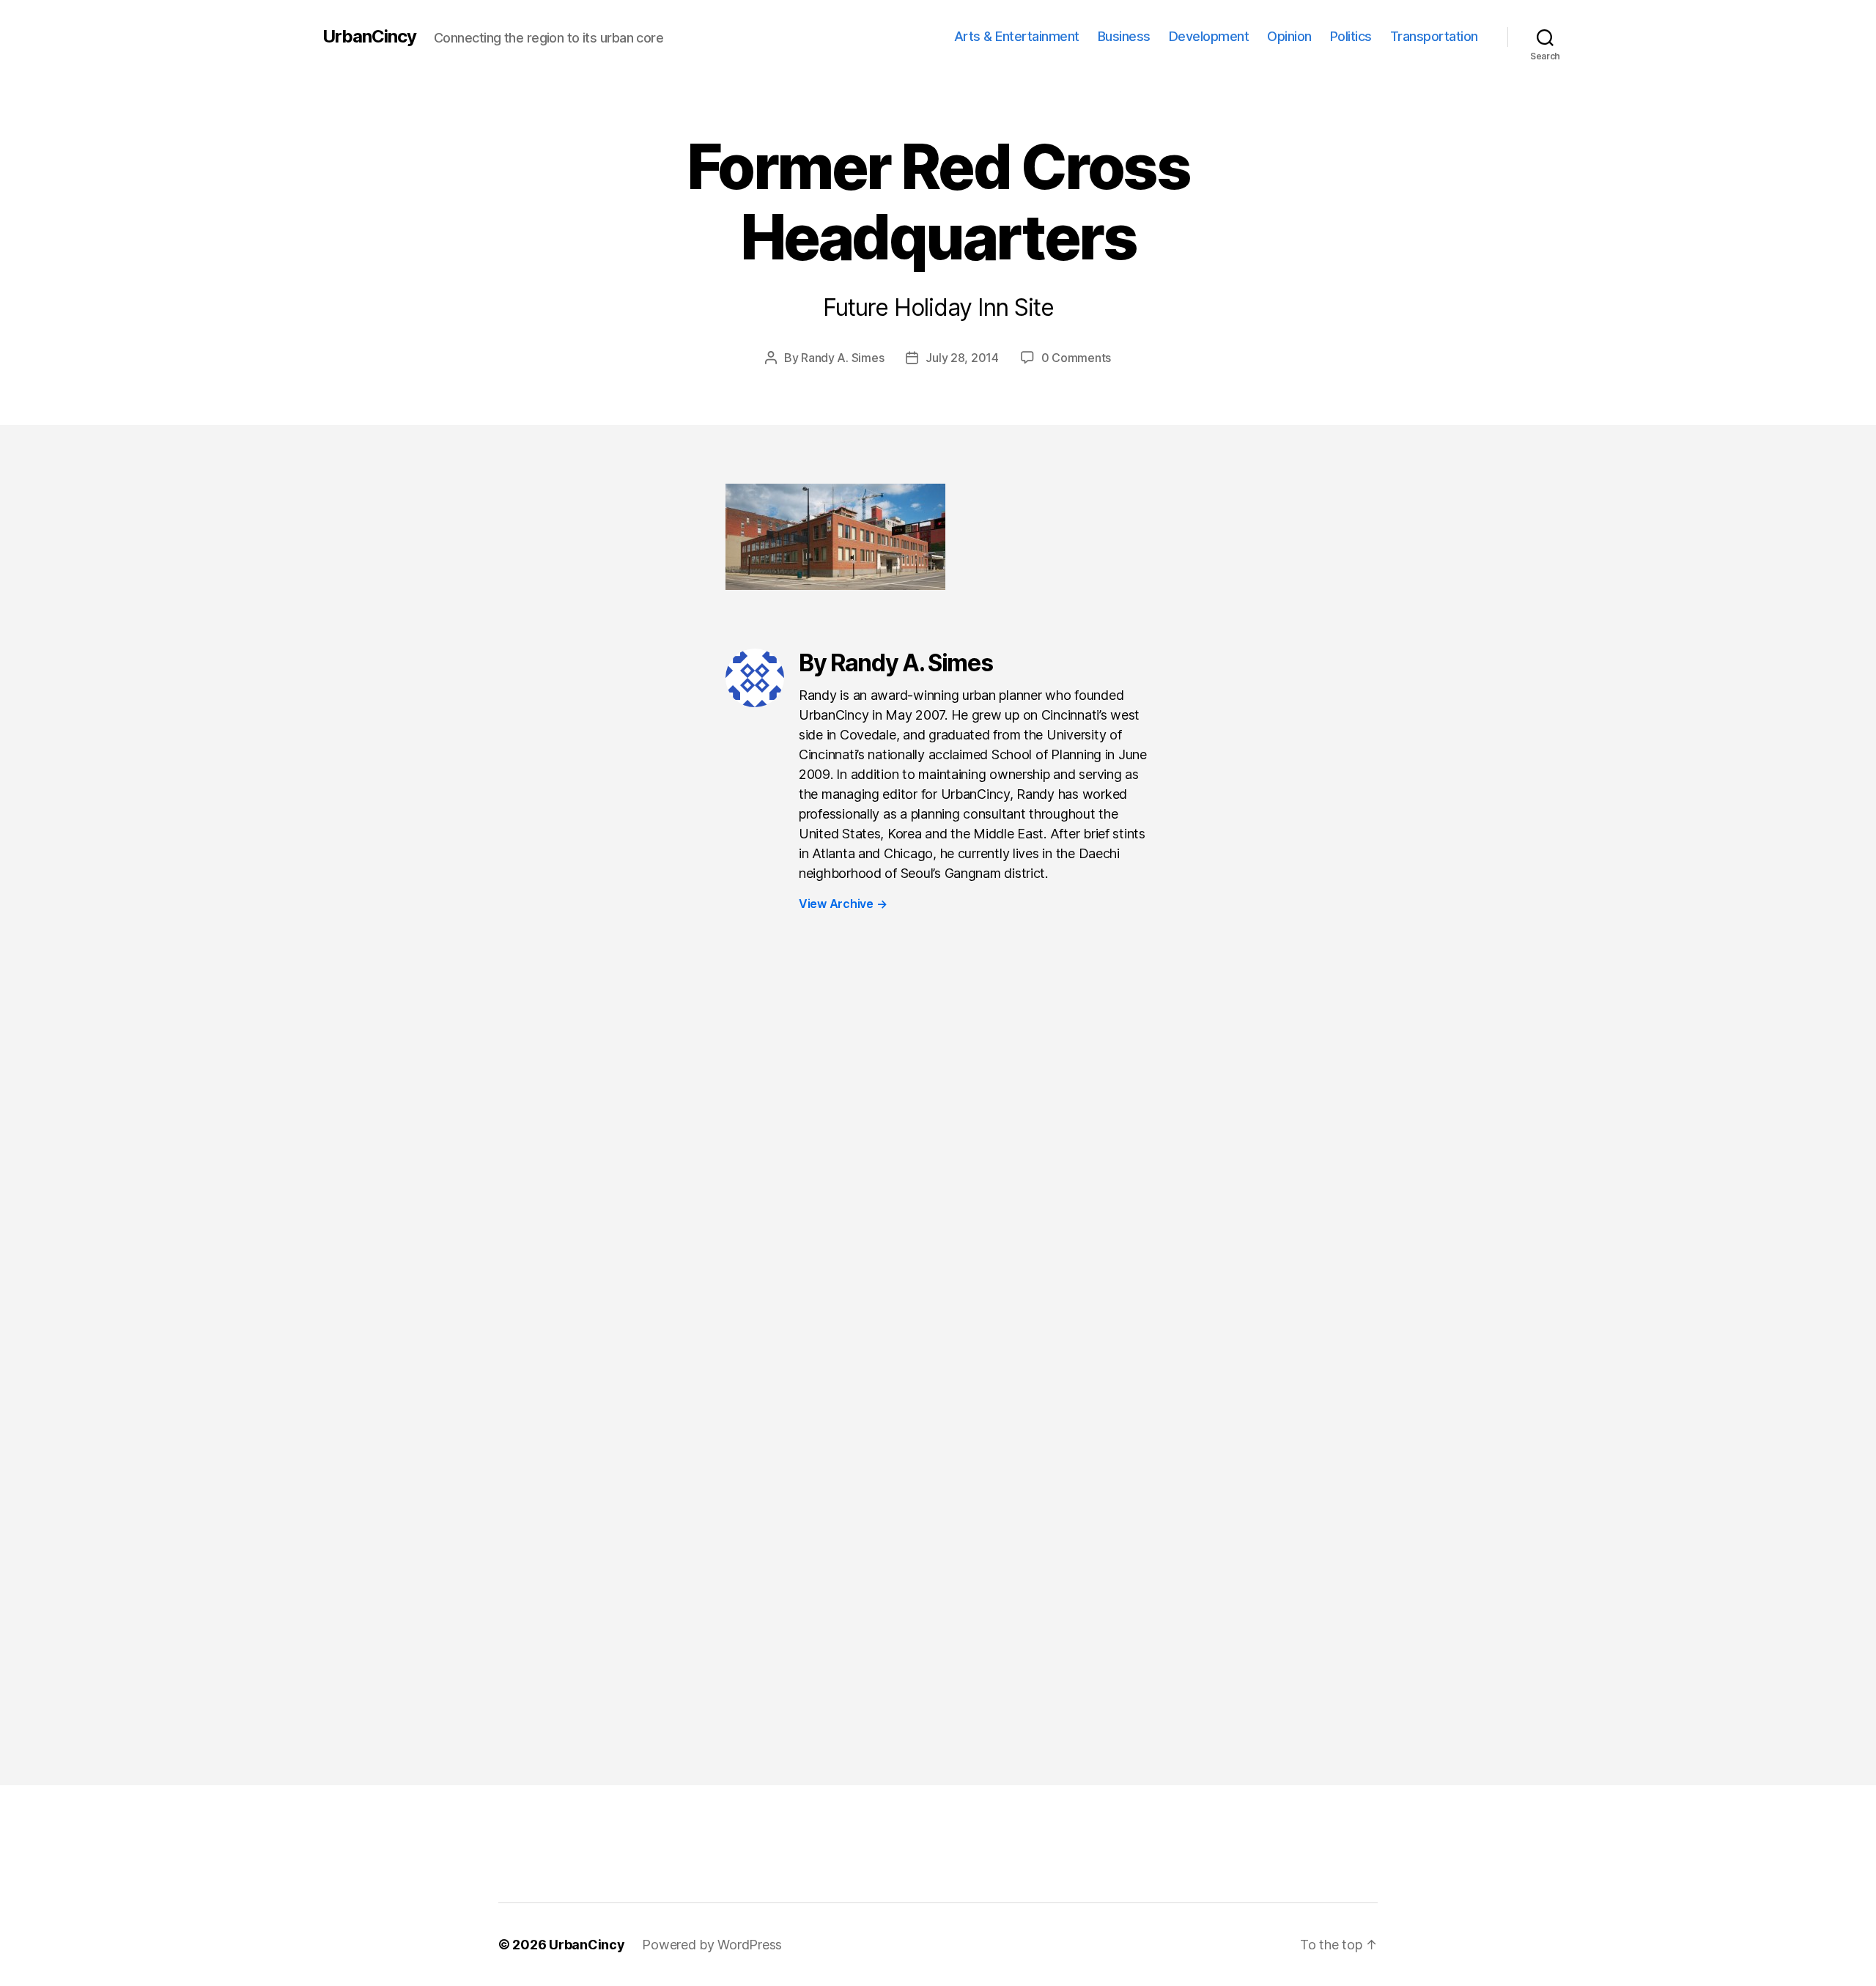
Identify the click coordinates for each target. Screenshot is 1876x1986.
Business (1124, 36)
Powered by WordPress (712, 1945)
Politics (1351, 36)
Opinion (1289, 36)
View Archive (843, 904)
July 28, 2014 (962, 358)
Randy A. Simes (842, 358)
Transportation (1434, 36)
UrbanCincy (369, 37)
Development (1209, 36)
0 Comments (1076, 358)
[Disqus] (938, 1168)
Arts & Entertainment (1017, 36)
